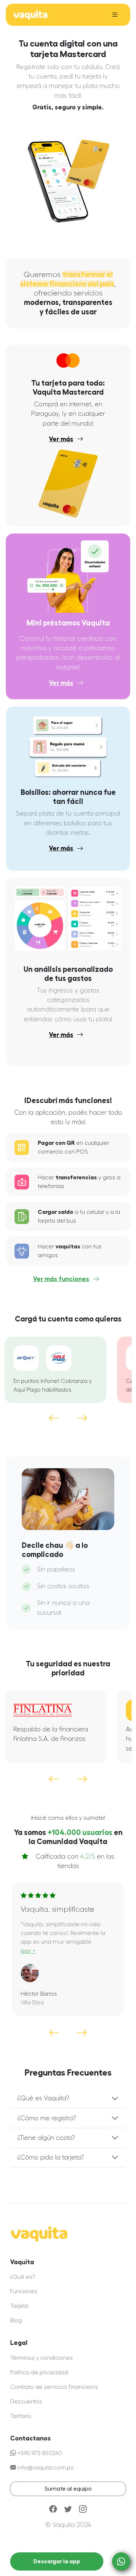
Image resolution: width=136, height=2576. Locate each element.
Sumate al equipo (68, 2489)
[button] (82, 1418)
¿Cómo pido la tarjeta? (51, 2158)
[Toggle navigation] (115, 15)
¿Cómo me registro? (47, 2118)
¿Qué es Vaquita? (43, 2098)
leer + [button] (28, 1951)
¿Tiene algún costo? (46, 2138)
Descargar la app (57, 2561)
